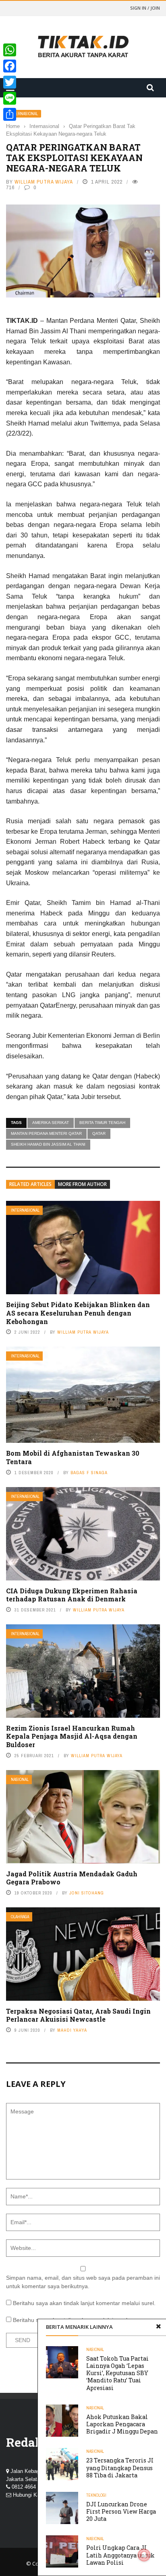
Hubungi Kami (29, 2495)
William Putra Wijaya (44, 182)
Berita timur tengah (102, 1123)
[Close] (158, 2327)
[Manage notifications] (144, 2555)
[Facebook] (10, 66)
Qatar (99, 1133)
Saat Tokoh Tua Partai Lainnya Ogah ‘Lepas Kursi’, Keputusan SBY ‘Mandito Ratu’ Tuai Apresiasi (117, 2373)
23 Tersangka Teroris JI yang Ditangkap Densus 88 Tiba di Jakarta (120, 2468)
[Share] (10, 114)
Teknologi (96, 2495)
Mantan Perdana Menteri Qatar (46, 1133)
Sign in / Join (145, 8)
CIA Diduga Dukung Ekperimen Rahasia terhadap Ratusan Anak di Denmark (72, 1595)
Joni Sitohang (87, 1893)
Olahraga (20, 1917)
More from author (82, 1184)
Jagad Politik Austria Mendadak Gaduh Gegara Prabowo (72, 1878)
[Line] (10, 98)
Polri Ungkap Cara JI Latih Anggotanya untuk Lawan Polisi (120, 2555)
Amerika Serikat (51, 1123)
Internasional (24, 114)
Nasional (20, 1780)
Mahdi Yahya (72, 2030)
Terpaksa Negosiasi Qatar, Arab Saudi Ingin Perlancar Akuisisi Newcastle (78, 2015)
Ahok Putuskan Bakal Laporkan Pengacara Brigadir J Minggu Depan (122, 2424)
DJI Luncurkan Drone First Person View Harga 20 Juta (121, 2511)
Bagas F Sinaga (89, 1473)
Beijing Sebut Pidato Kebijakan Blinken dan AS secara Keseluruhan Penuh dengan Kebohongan (78, 1313)
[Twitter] (10, 82)
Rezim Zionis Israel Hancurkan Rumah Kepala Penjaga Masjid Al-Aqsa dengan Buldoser (72, 1736)
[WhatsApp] (10, 50)
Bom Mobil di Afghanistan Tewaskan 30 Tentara (73, 1457)
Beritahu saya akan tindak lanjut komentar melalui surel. (84, 2303)
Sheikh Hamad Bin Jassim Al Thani (48, 1144)
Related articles (30, 1184)
